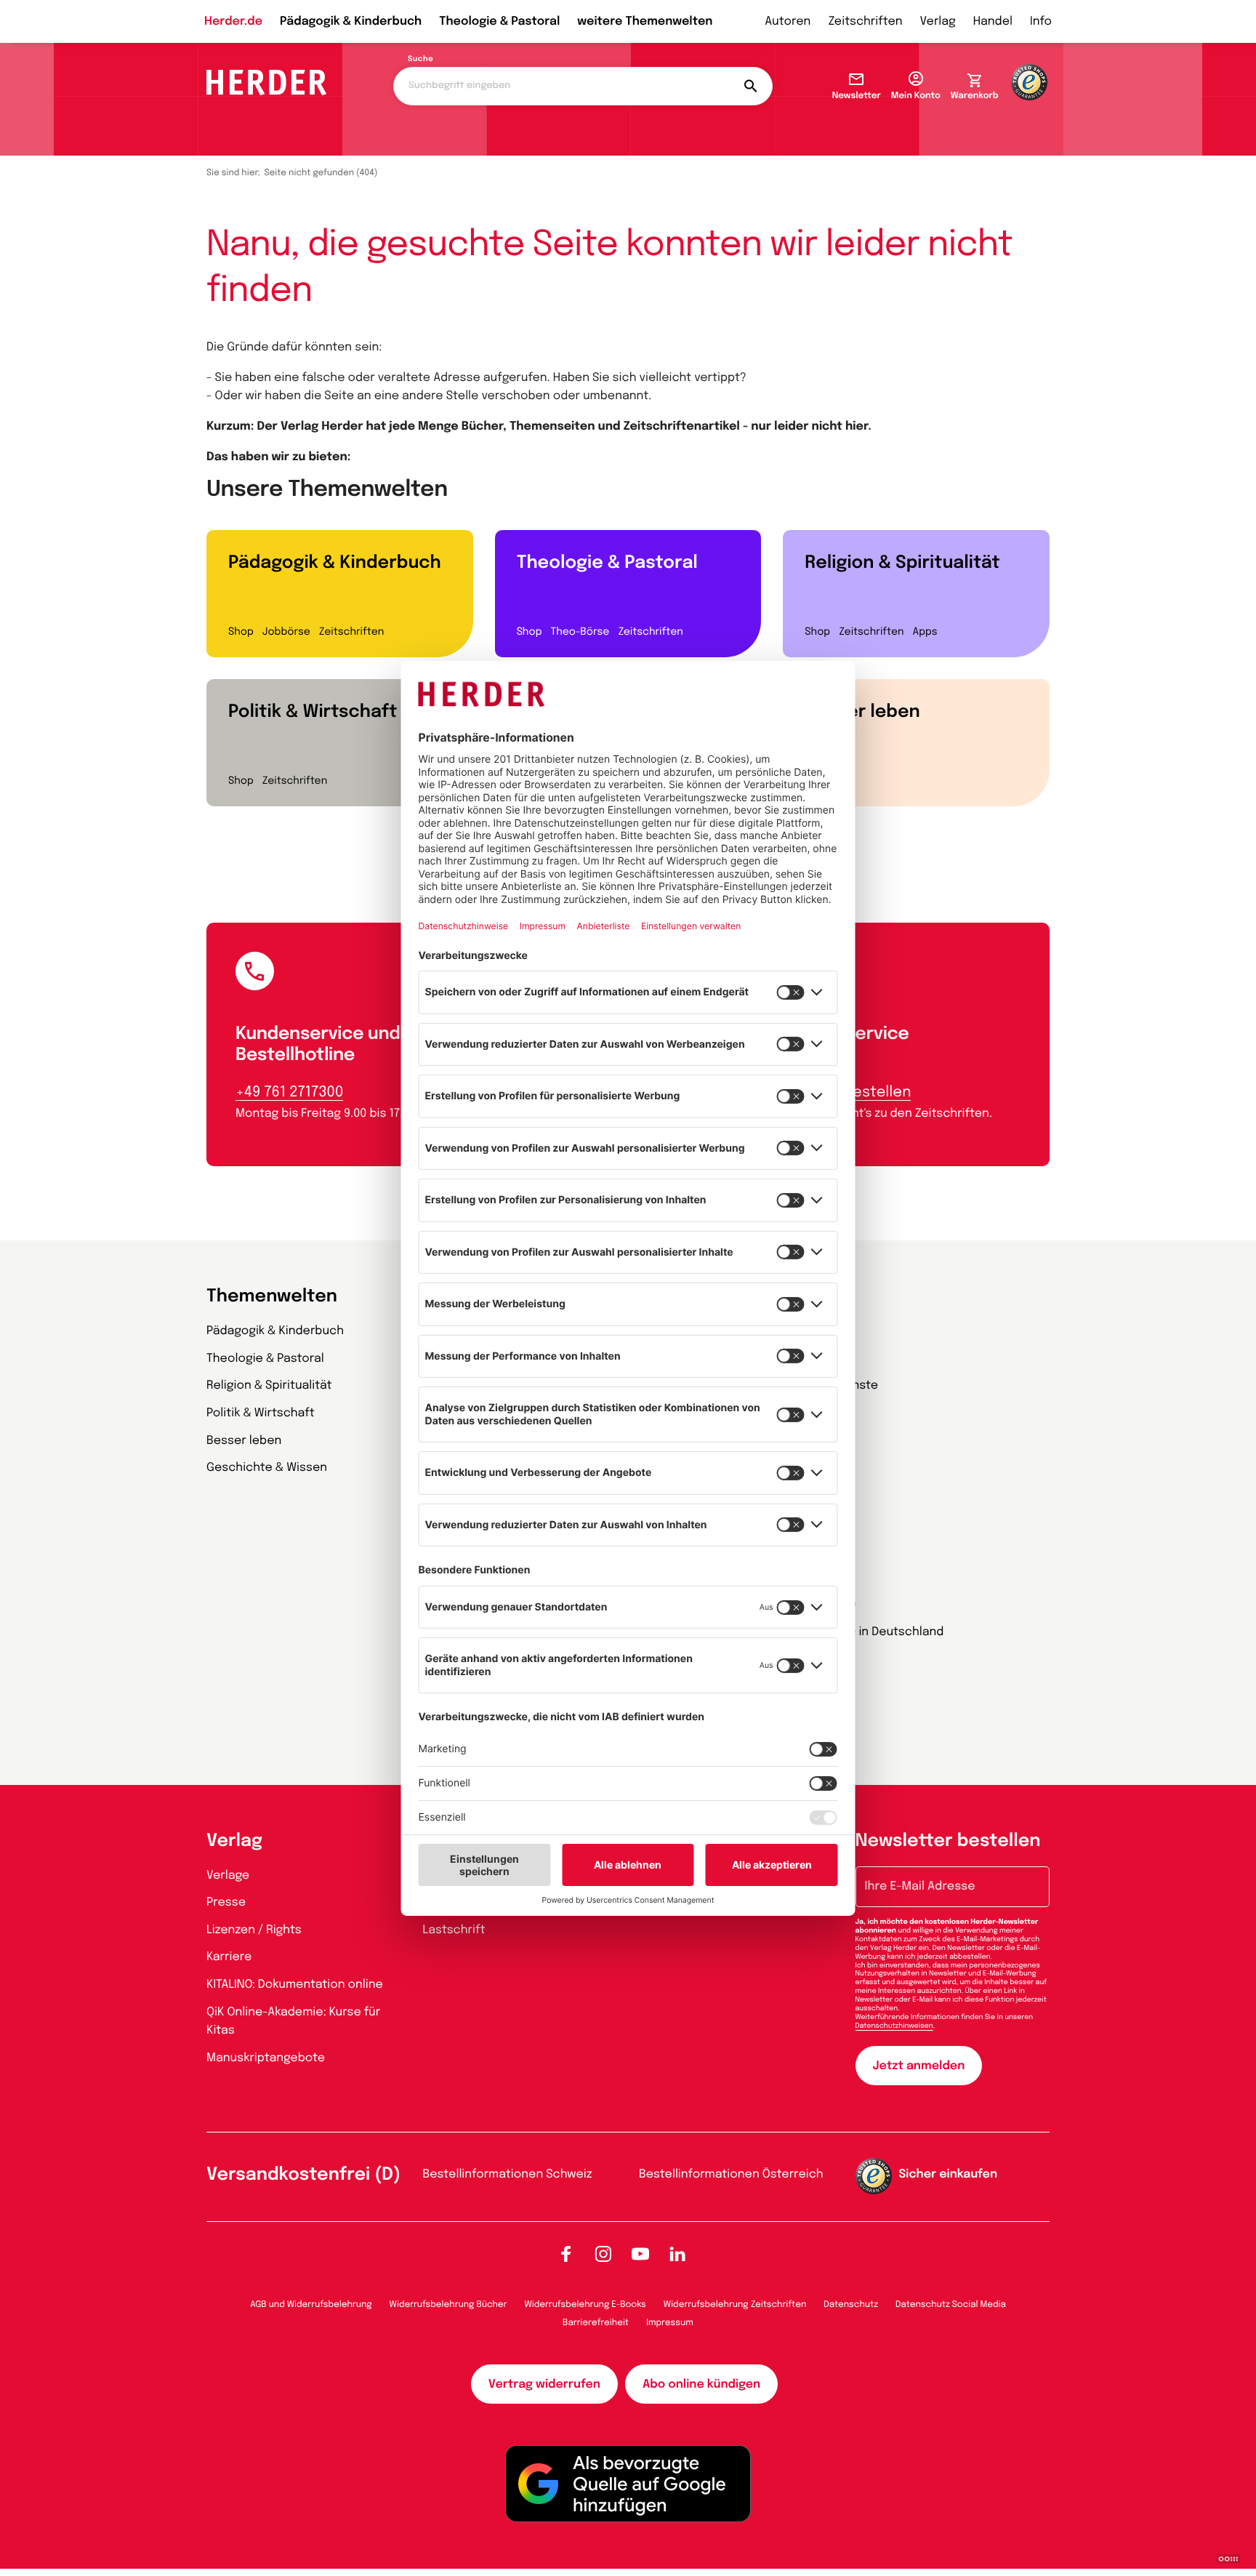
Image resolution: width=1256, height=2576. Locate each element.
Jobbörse (286, 633)
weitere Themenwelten (645, 21)
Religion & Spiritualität (902, 563)
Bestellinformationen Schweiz (508, 2174)
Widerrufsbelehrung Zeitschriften (735, 2305)
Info (1041, 21)
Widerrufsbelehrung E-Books (585, 2305)
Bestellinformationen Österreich (731, 2174)
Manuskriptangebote (266, 2058)
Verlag (938, 21)
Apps (925, 633)
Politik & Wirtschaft (313, 712)
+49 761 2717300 (289, 1092)
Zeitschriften (865, 21)
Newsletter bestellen (948, 1841)
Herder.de (233, 21)
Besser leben (862, 712)
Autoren (788, 21)
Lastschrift (454, 1930)
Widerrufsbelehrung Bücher (448, 2305)
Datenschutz (851, 2305)
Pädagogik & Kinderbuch (351, 21)
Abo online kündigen (701, 2384)
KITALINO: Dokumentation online (295, 1985)
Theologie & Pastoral (499, 21)
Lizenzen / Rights (254, 1930)
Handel (993, 21)
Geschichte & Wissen (267, 1468)
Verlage (228, 1875)
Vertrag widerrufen (544, 2384)
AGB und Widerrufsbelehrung (311, 2305)
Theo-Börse (580, 633)
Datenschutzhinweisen (894, 2026)
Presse (226, 1902)
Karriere (229, 1957)
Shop (241, 633)
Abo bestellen (861, 1092)
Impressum (670, 2323)
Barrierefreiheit (596, 2323)
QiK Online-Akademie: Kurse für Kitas (293, 2022)
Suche (420, 60)
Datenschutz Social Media (951, 2305)
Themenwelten (272, 1297)
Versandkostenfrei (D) (303, 2175)
